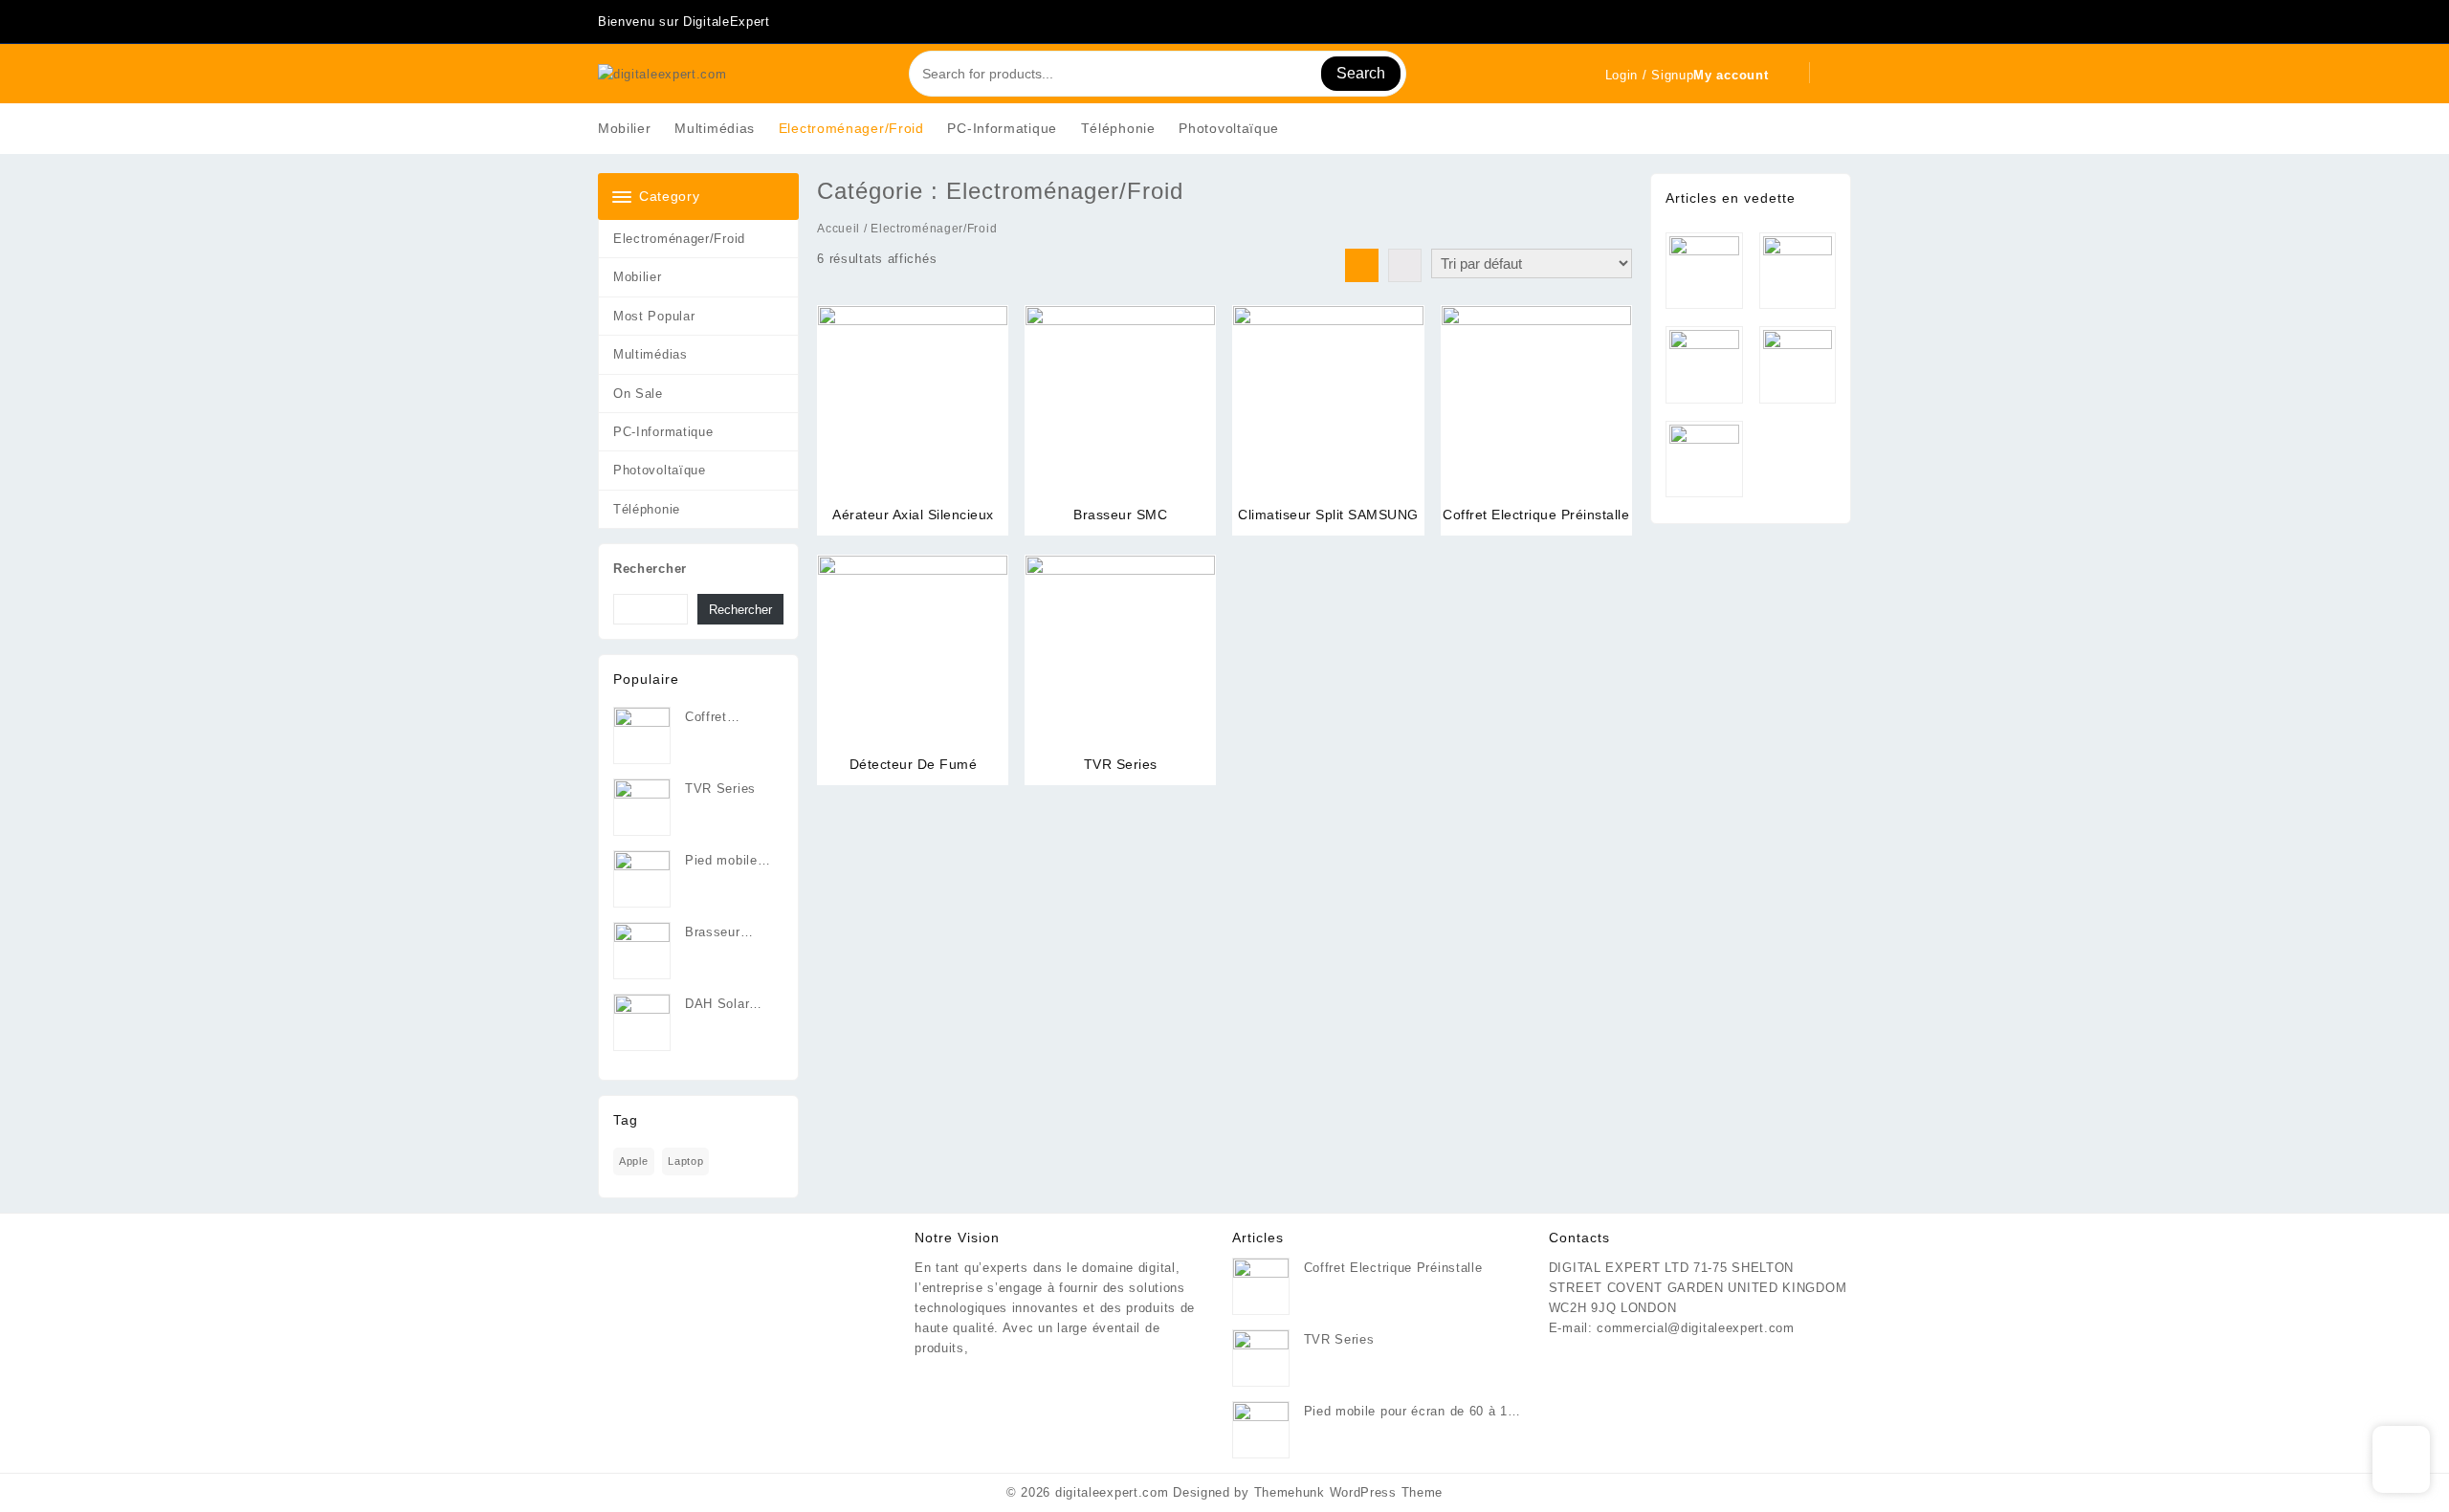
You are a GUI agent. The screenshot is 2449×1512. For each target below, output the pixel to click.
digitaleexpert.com (1112, 1492)
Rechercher (650, 569)
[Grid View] (1362, 265)
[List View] (1405, 265)
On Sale (638, 394)
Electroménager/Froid (679, 239)
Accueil (838, 229)
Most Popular (654, 316)
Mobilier (638, 277)
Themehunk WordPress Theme (1349, 1492)
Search (1361, 73)
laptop (685, 1161)
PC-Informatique (663, 432)
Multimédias (651, 354)
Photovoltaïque (660, 470)
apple (634, 1161)
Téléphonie (647, 509)
